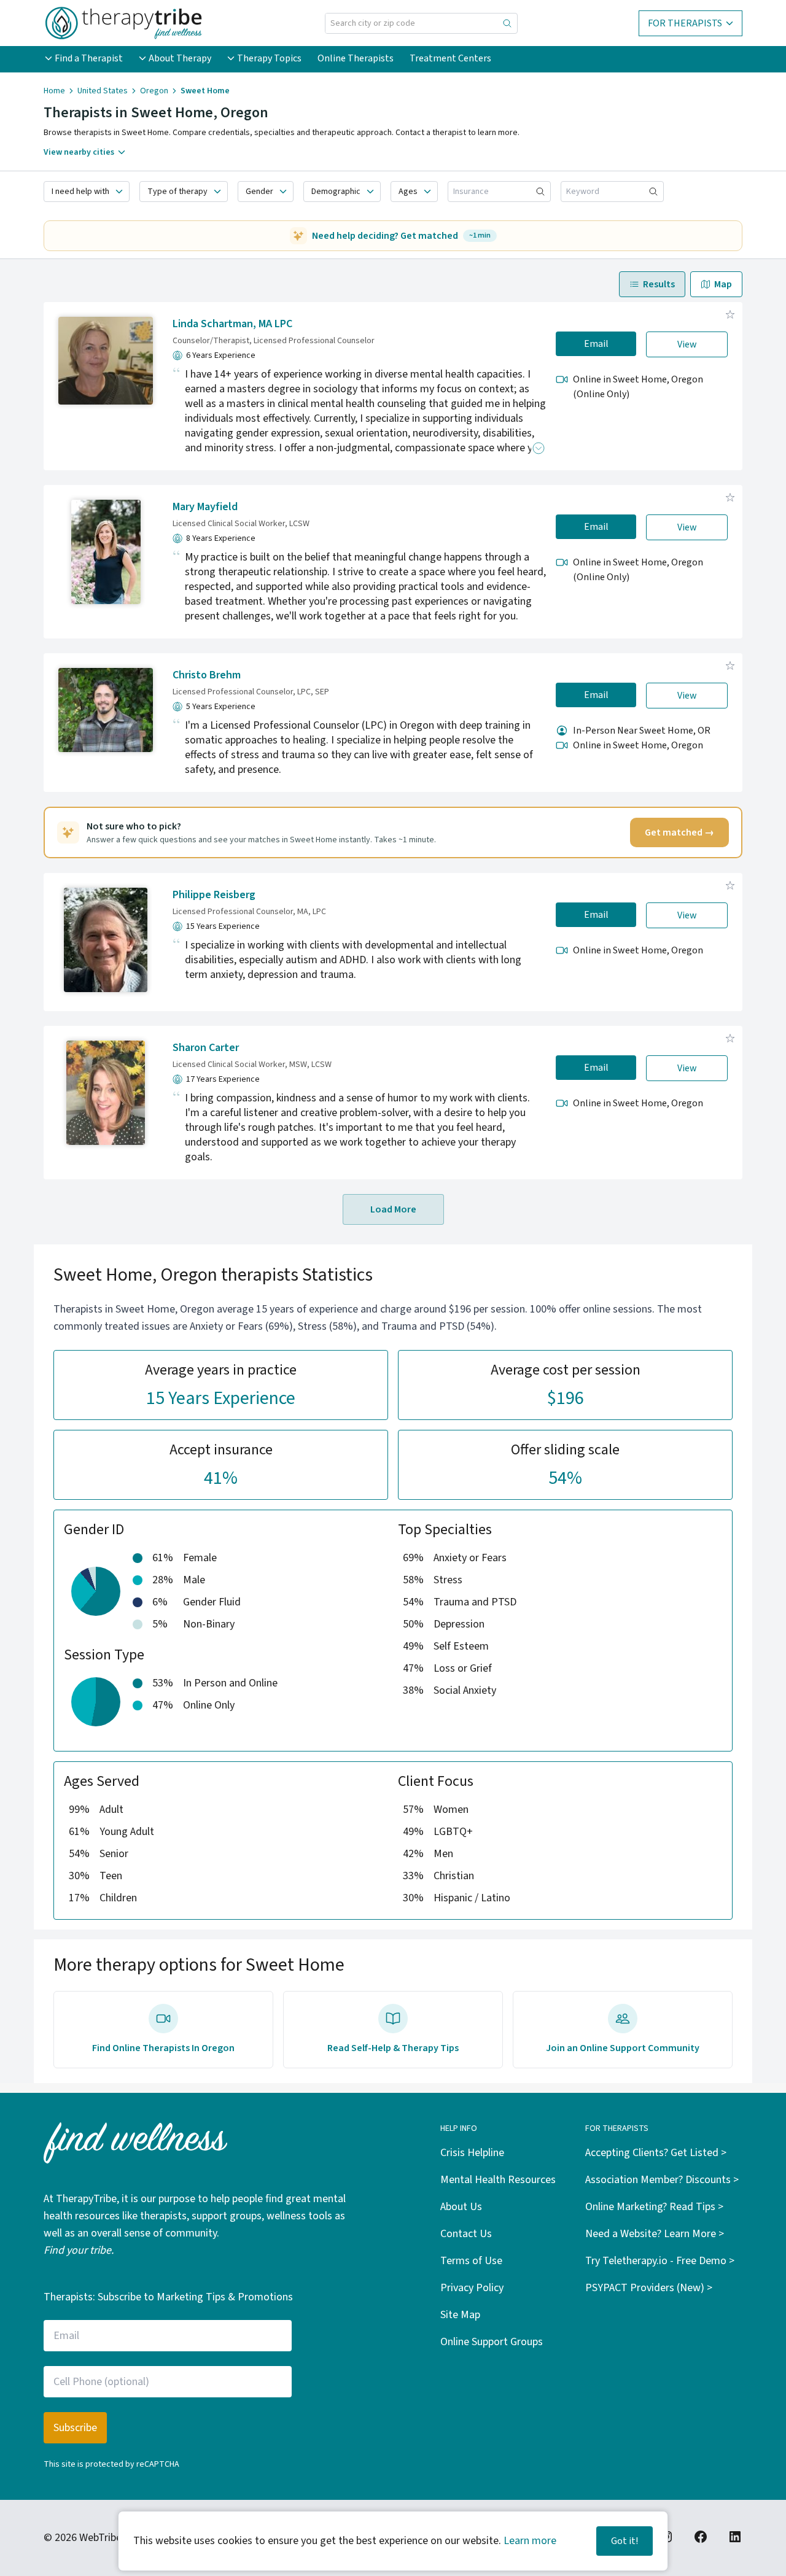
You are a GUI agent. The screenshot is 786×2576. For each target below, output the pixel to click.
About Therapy (180, 58)
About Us (461, 2207)
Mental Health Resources (498, 2180)
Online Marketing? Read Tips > (654, 2207)
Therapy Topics (269, 58)
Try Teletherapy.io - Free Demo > (660, 2261)
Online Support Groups (492, 2342)
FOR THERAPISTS (685, 23)
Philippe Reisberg (214, 895)
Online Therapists (356, 58)
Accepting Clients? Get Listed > (656, 2153)
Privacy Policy (472, 2288)
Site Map (460, 2315)
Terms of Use (471, 2261)
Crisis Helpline (472, 2153)
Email (596, 344)
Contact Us (466, 2234)
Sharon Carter (206, 1048)
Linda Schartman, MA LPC (232, 324)
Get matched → (679, 832)
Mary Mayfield (205, 507)
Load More (393, 1209)
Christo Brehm (207, 675)
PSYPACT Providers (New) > (649, 2288)
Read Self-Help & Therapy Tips (393, 2048)
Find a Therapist (89, 58)
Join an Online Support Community (623, 2048)
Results (659, 284)
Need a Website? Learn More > (655, 2234)
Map (723, 284)
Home (54, 91)
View (687, 344)
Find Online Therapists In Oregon (163, 2048)
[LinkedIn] (735, 2537)
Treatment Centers (450, 58)
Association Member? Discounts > (662, 2180)
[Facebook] (701, 2537)
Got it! (625, 2541)
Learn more (530, 2541)
